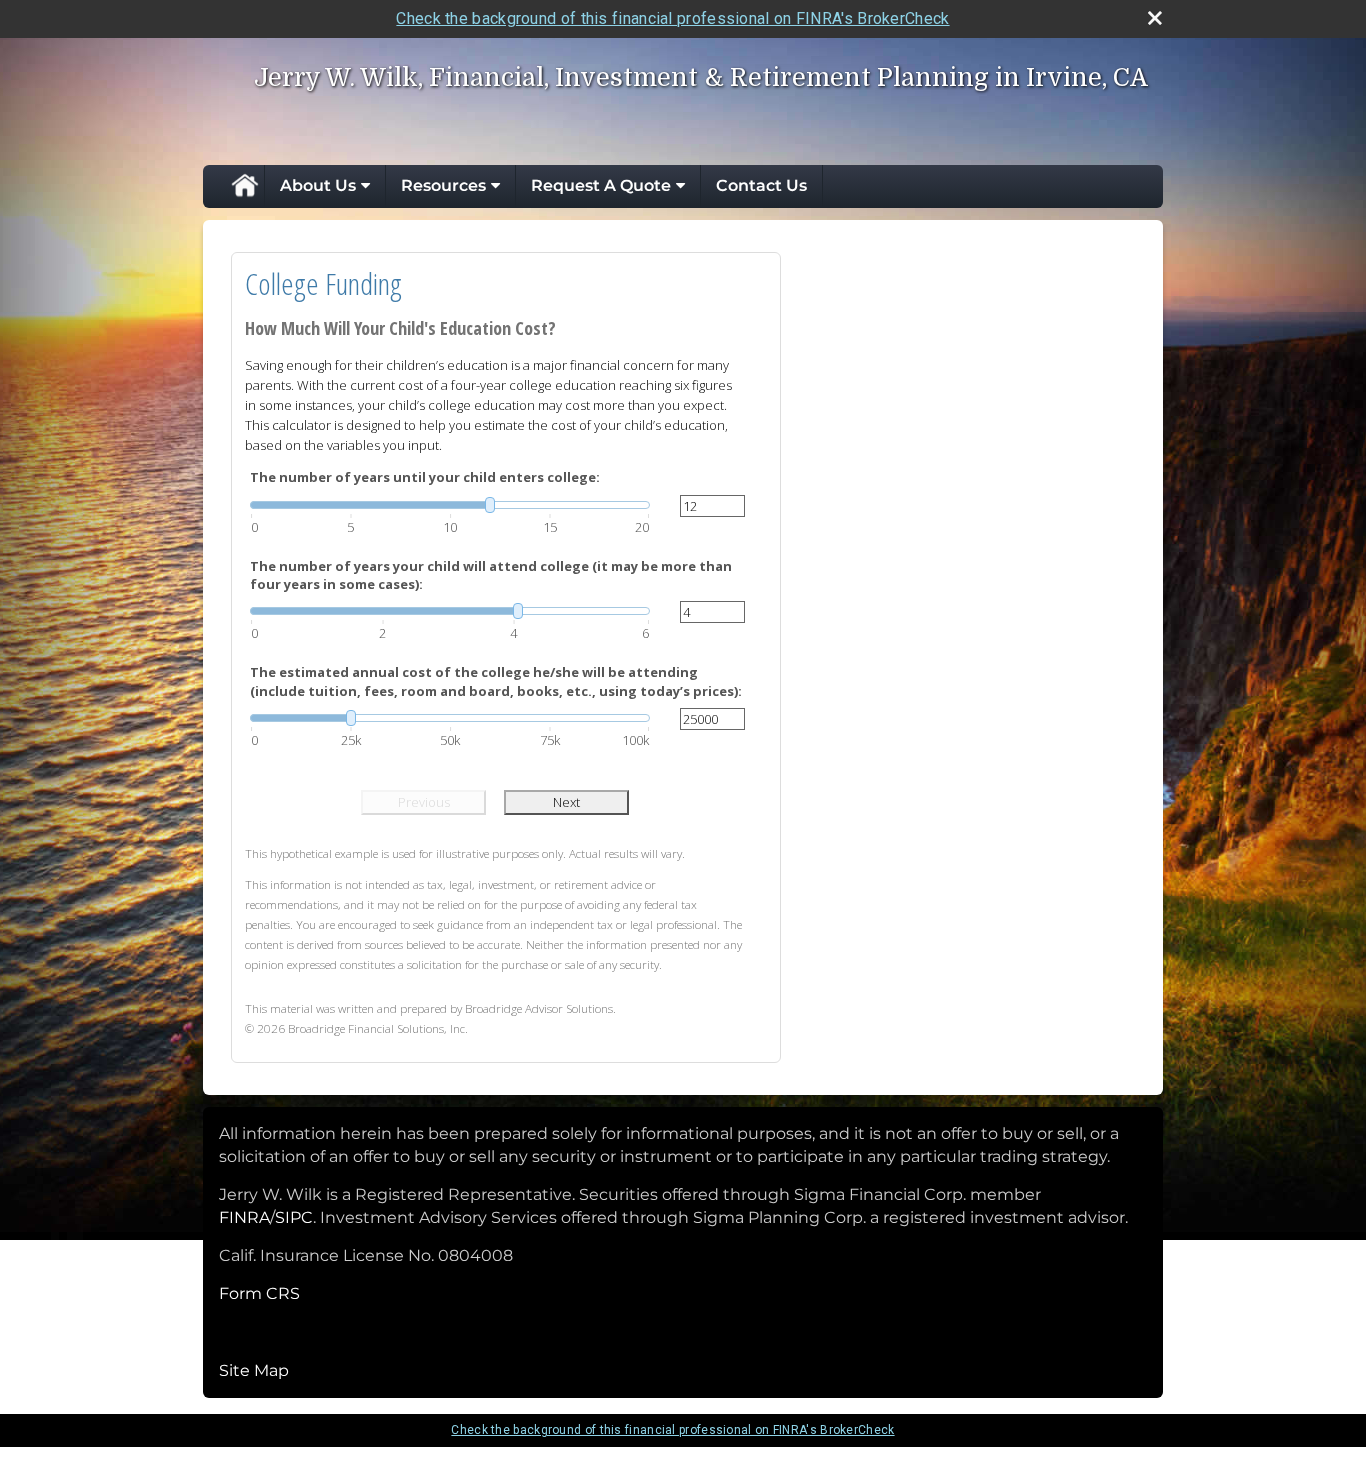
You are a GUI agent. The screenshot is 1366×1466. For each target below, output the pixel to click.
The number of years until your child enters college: (425, 477)
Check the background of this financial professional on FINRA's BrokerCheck (672, 18)
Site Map (254, 1370)
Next (566, 802)
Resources (443, 185)
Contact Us (761, 185)
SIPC (294, 1217)
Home (244, 186)
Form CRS (259, 1293)
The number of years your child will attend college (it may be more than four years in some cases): (491, 575)
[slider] (450, 505)
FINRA (244, 1217)
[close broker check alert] (1155, 18)
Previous (424, 802)
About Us (318, 185)
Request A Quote (601, 185)
